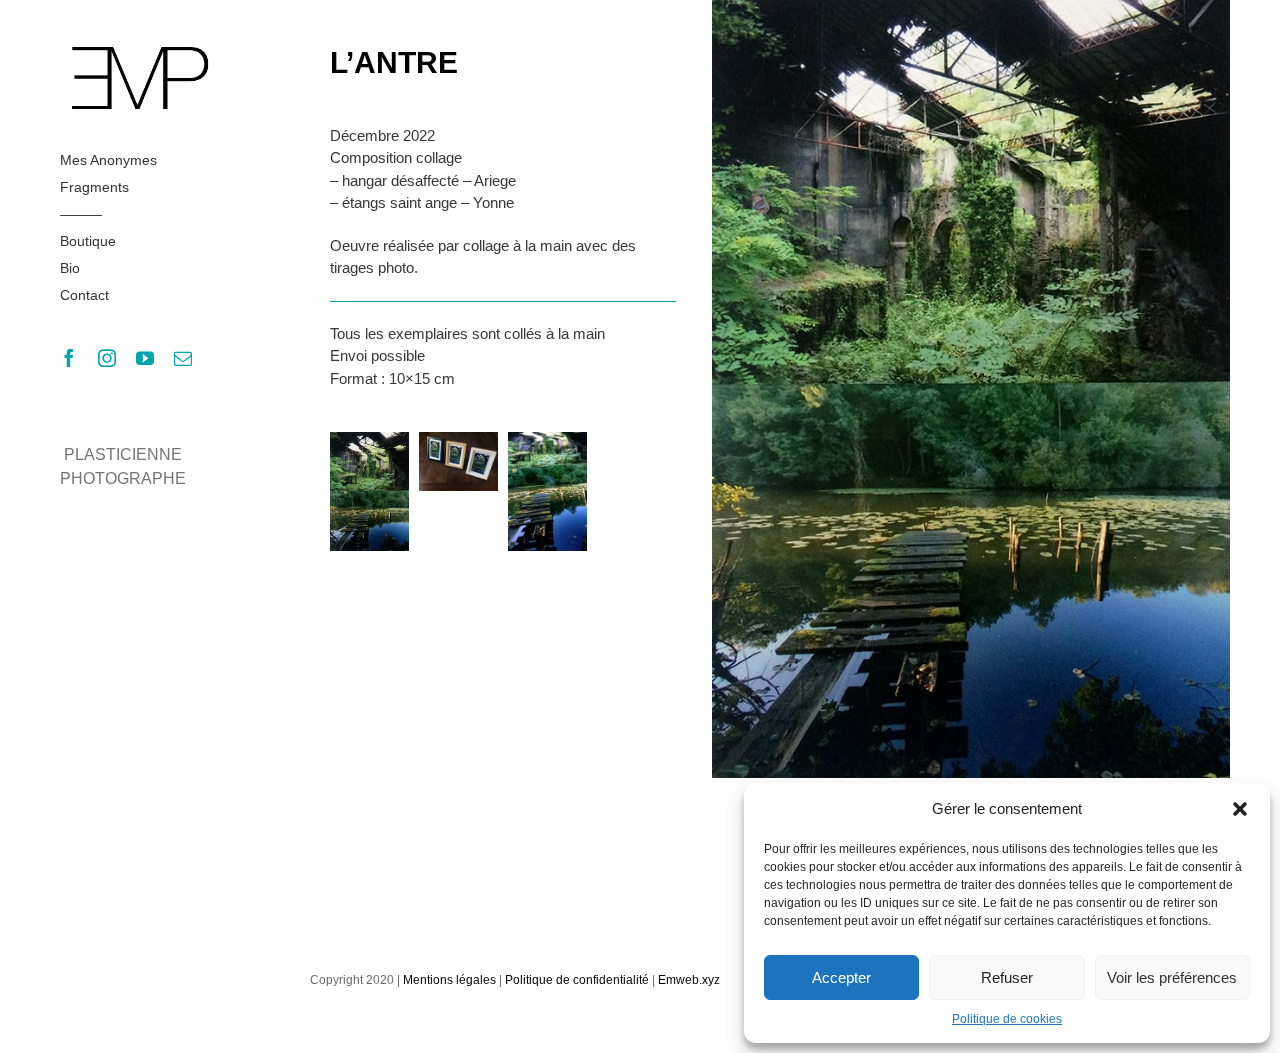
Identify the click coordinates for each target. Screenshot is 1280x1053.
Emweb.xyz (689, 980)
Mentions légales (449, 980)
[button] (1240, 809)
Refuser (1007, 977)
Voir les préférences (1172, 977)
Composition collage (396, 157)
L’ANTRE (394, 62)
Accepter (841, 977)
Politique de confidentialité (577, 980)
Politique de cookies (1007, 1019)
